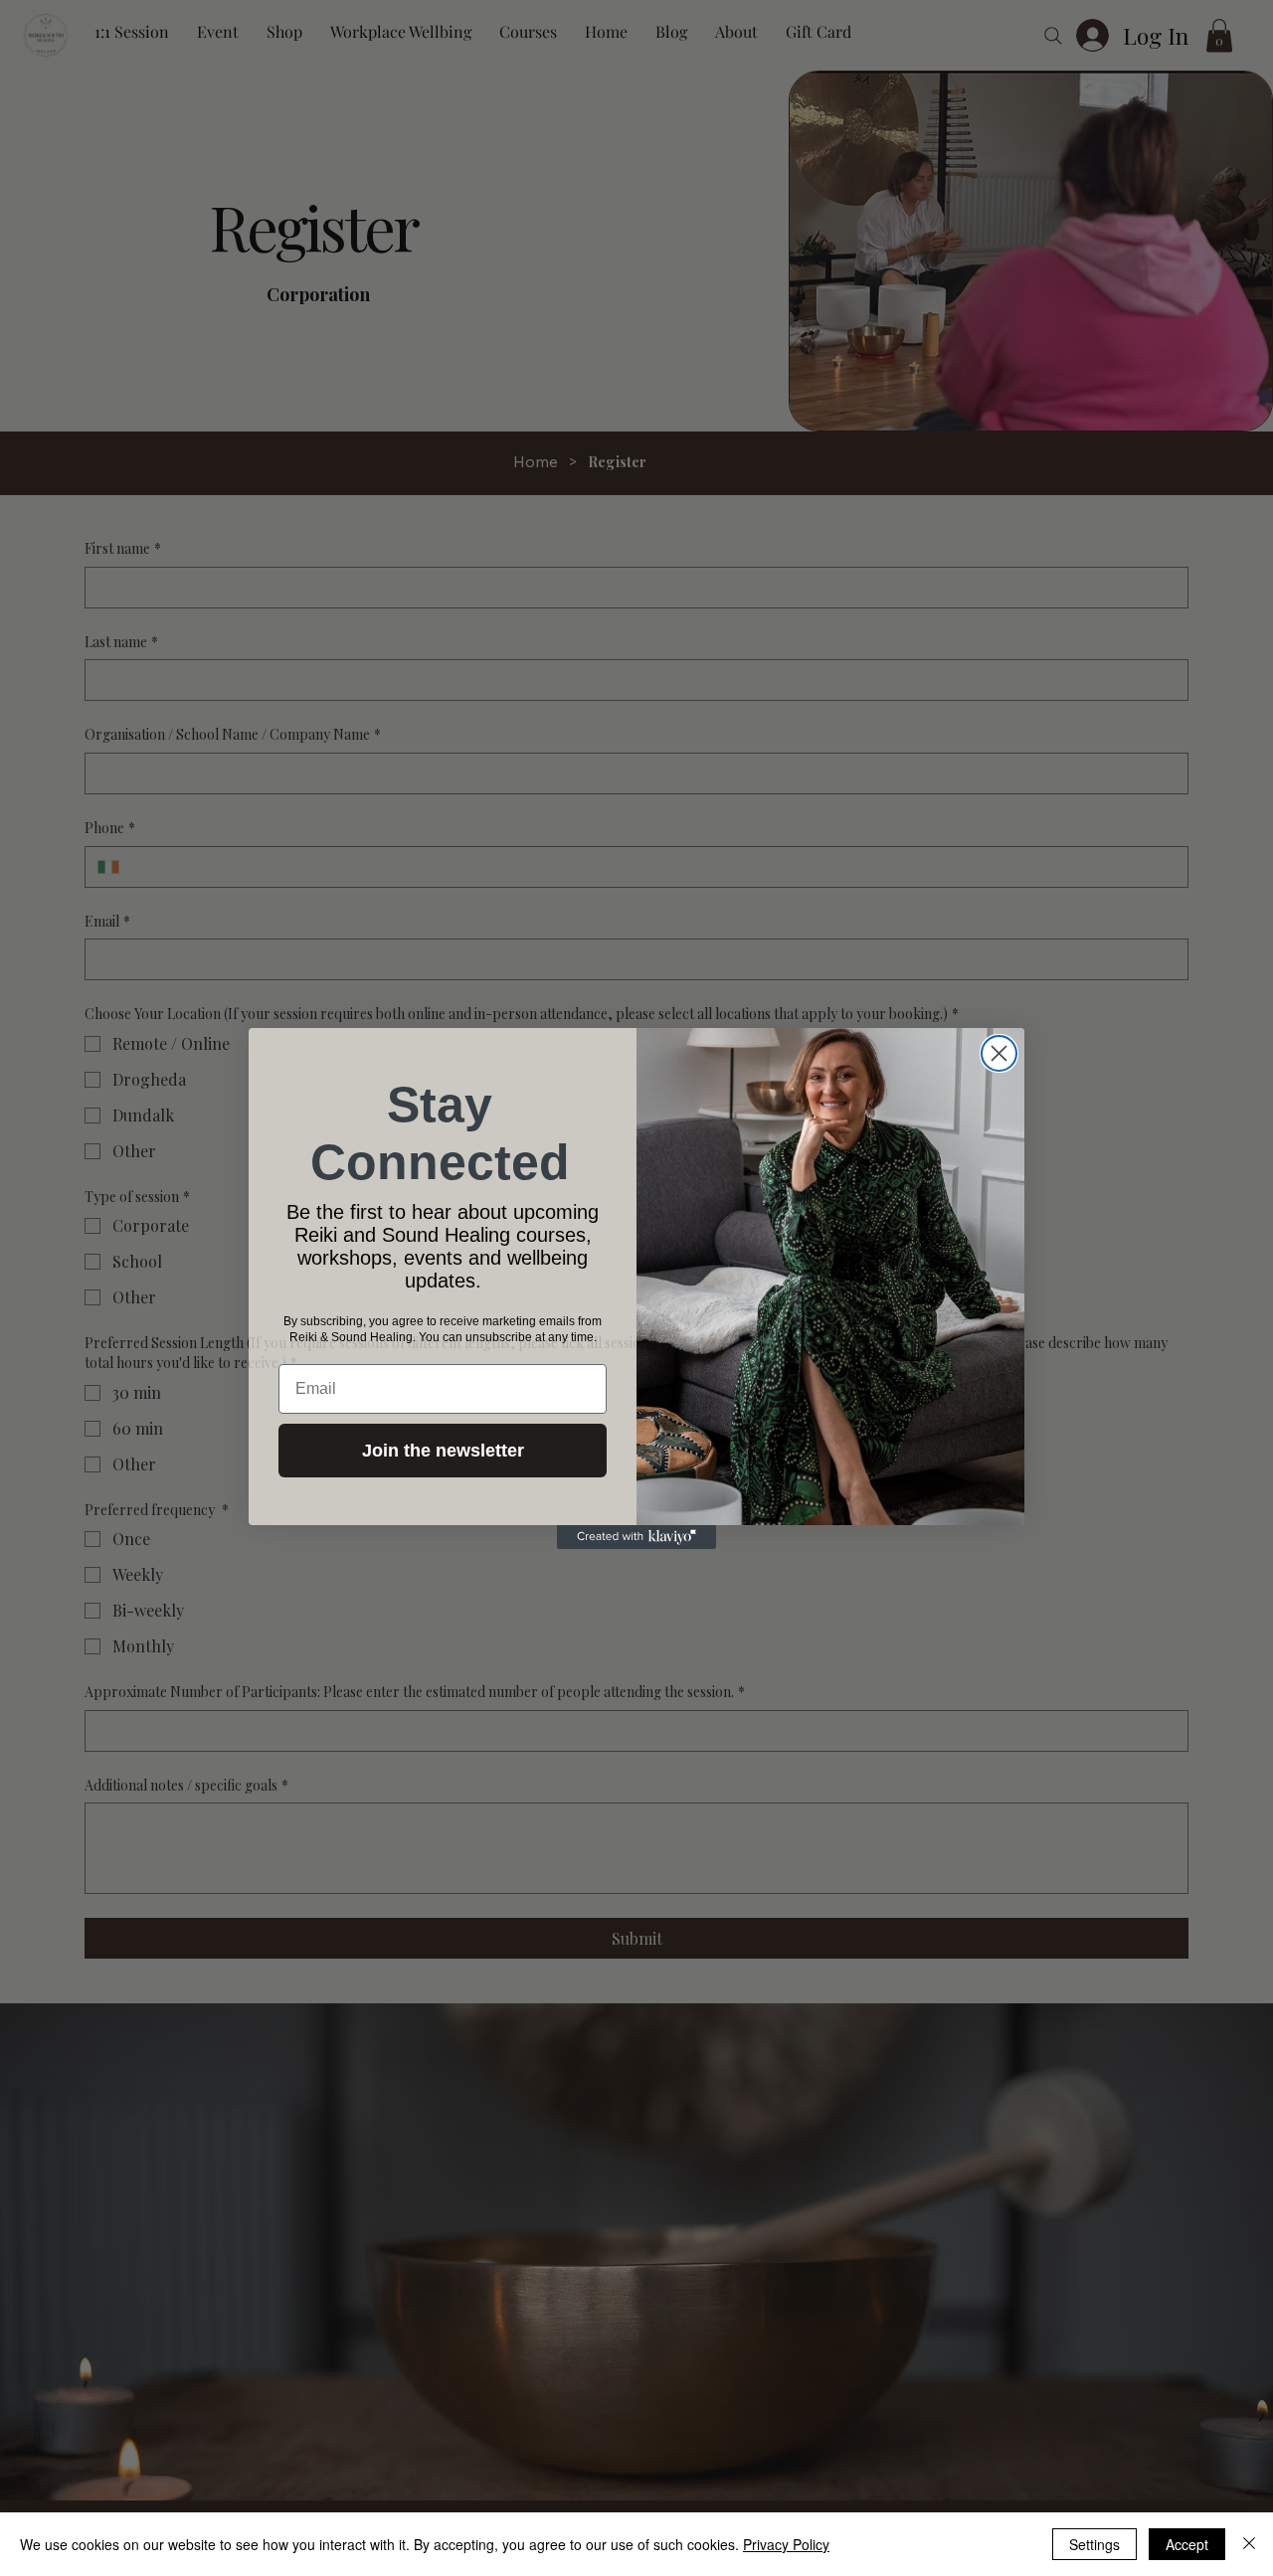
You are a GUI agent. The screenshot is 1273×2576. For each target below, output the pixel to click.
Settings (1094, 2544)
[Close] (1249, 2544)
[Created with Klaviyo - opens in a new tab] (636, 1537)
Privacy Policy (786, 2544)
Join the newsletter (443, 1451)
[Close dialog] (999, 1053)
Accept (1187, 2544)
